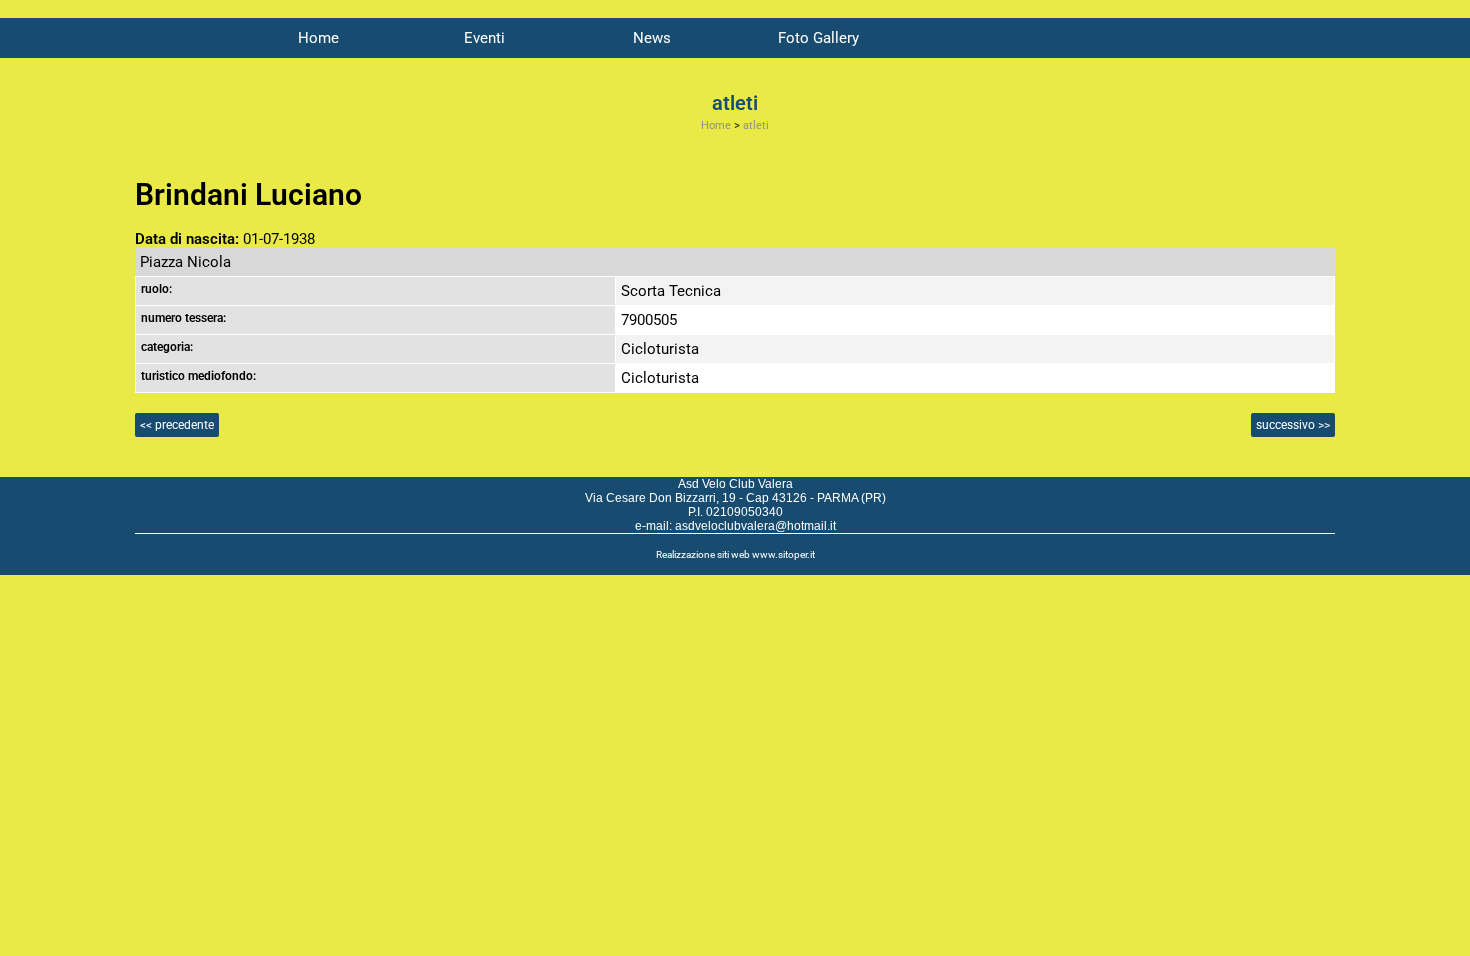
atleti (756, 125)
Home (318, 38)
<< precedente (177, 425)
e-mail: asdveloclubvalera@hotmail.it (735, 526)
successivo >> (1293, 425)
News (652, 38)
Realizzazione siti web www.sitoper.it (735, 554)
